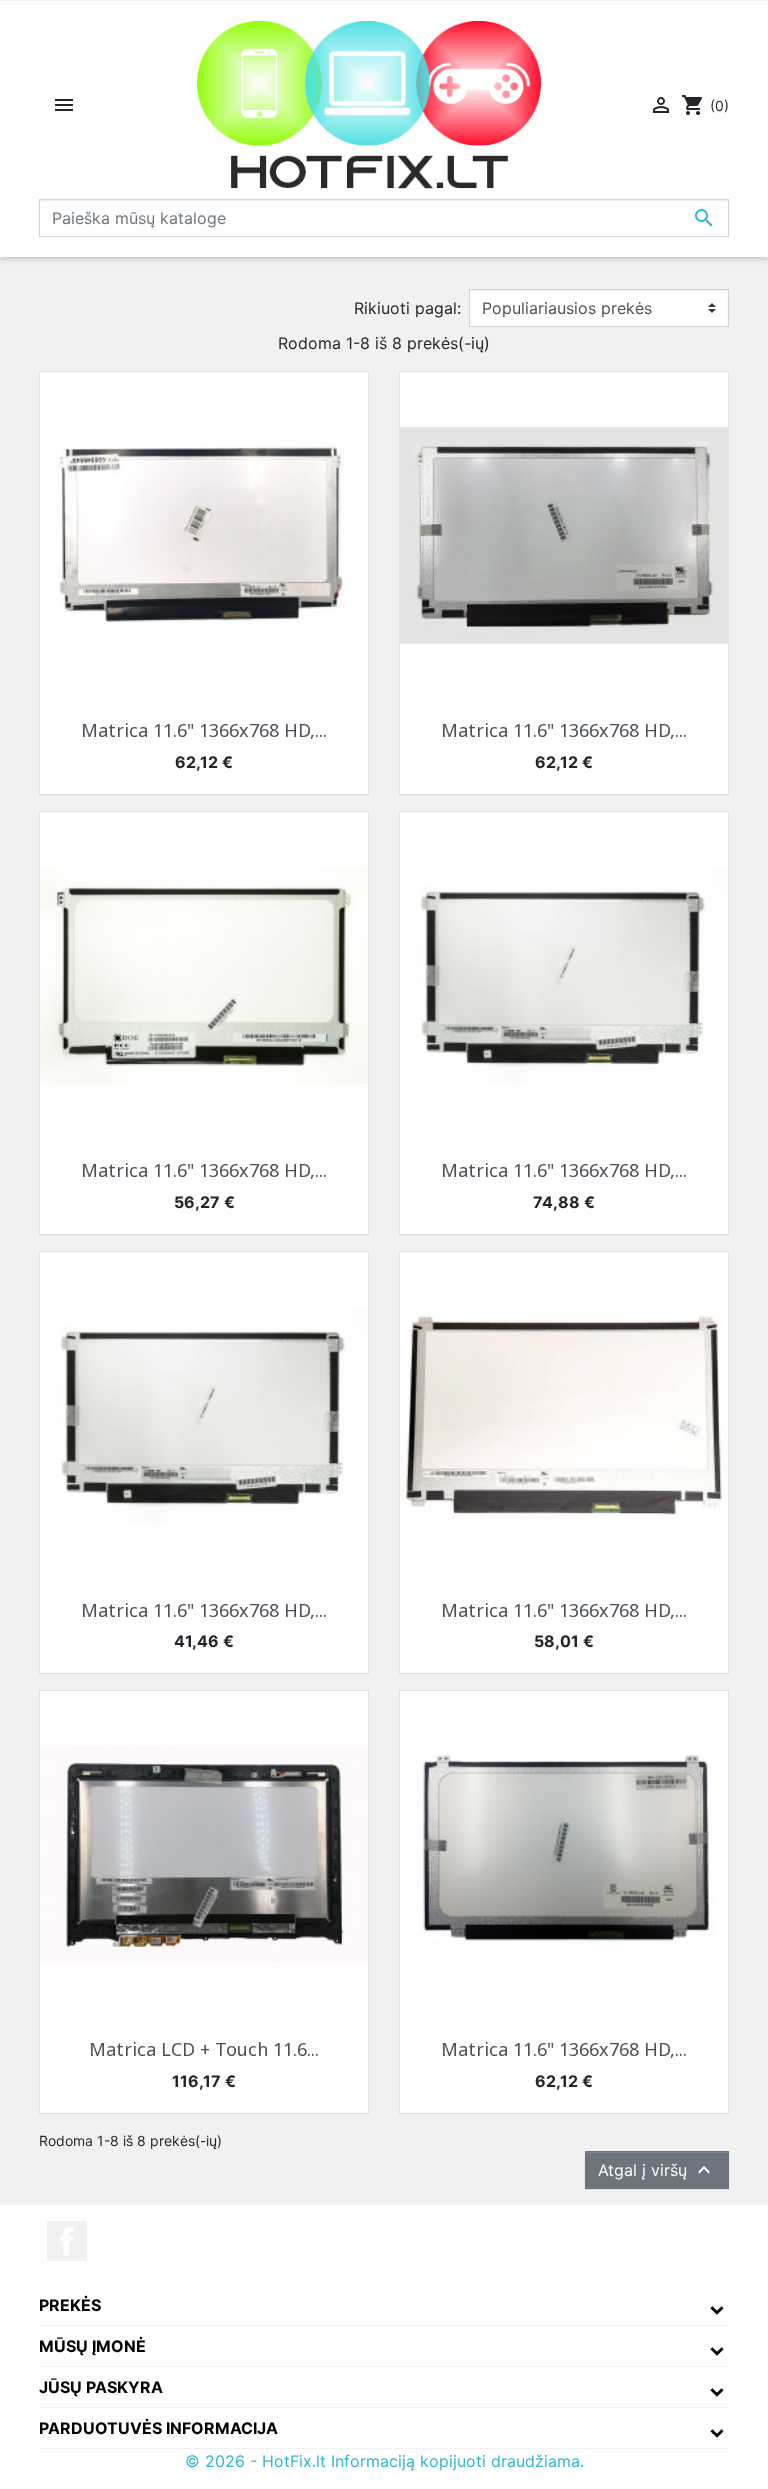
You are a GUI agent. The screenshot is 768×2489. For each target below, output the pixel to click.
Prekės (70, 2305)
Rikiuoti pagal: (407, 308)
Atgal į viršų (657, 2170)
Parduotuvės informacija (158, 2428)
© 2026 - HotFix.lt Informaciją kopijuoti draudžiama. (384, 2461)
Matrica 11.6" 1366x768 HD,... (204, 730)
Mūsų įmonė (92, 2346)
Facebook (67, 2241)
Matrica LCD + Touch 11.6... (204, 2049)
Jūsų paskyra (101, 2387)
